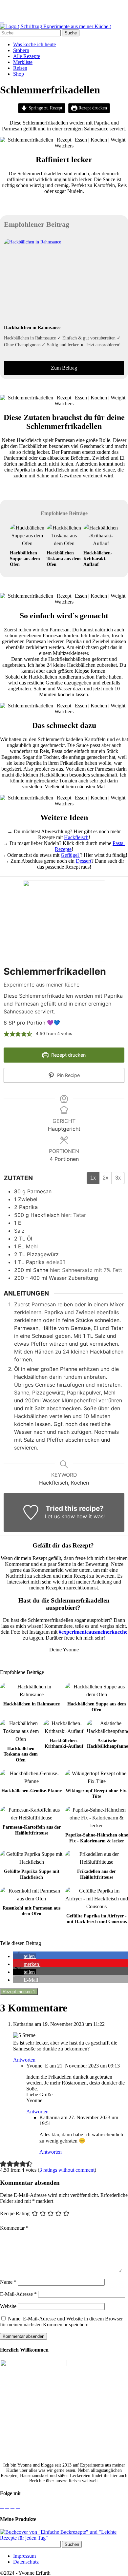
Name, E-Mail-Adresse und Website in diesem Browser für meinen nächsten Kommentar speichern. (61, 2322)
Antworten (24, 2060)
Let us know (60, 1516)
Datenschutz (26, 2562)
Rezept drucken (92, 108)
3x (118, 1178)
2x (106, 1178)
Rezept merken (19, 1992)
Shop (19, 74)
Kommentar (14, 2228)
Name (8, 2282)
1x (93, 1178)
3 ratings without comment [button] (67, 2170)
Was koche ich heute (34, 44)
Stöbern (21, 50)
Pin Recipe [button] (68, 1075)
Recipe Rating (15, 2213)
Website (8, 2306)
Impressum (24, 2556)
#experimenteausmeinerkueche (93, 1632)
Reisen (20, 68)
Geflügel (70, 855)
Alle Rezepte (27, 56)
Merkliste (23, 62)
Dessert (84, 861)
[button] (7, 1034)
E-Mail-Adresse (18, 2294)
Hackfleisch (76, 837)
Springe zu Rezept (45, 108)
